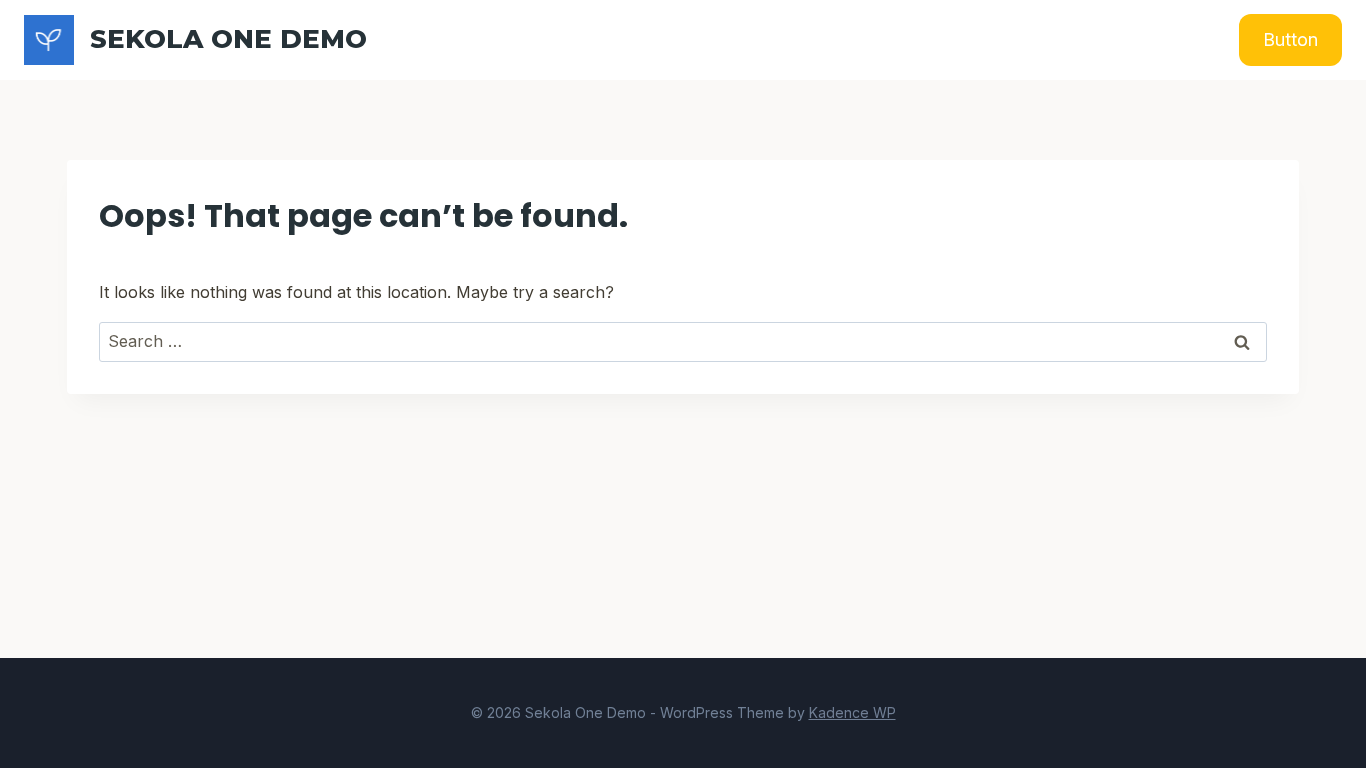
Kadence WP (852, 712)
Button (1290, 39)
